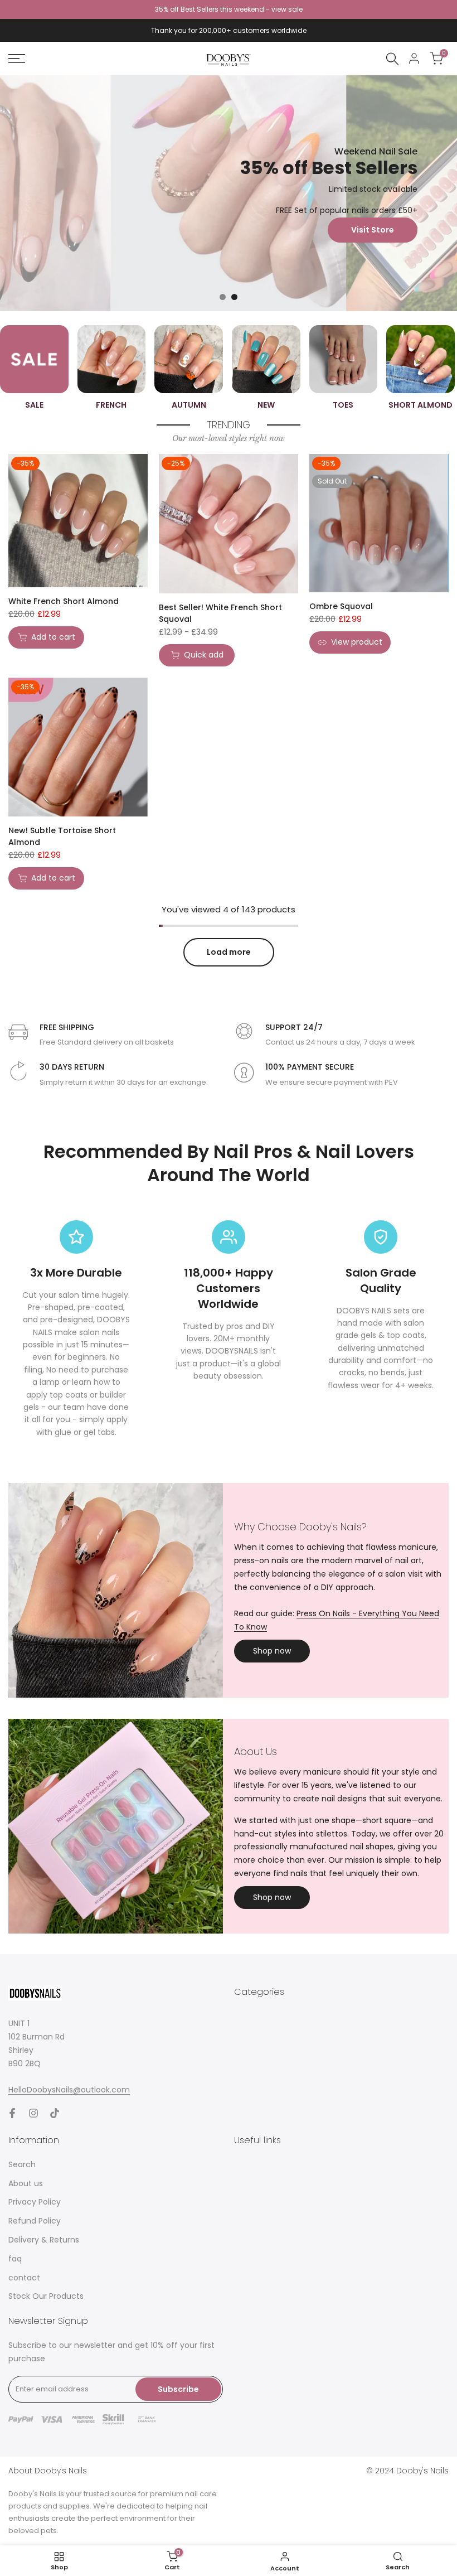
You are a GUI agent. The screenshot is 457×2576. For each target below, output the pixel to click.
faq (15, 2259)
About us (26, 2183)
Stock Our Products (46, 2296)
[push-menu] (17, 59)
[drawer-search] (392, 59)
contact (24, 2278)
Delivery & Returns (44, 2240)
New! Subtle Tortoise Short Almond (62, 836)
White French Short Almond (64, 601)
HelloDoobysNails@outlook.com (69, 2090)
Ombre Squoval (341, 606)
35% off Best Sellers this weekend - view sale (229, 9)
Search (22, 2164)
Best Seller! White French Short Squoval (220, 613)
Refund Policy (35, 2221)
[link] (229, 193)
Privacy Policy (35, 2202)
